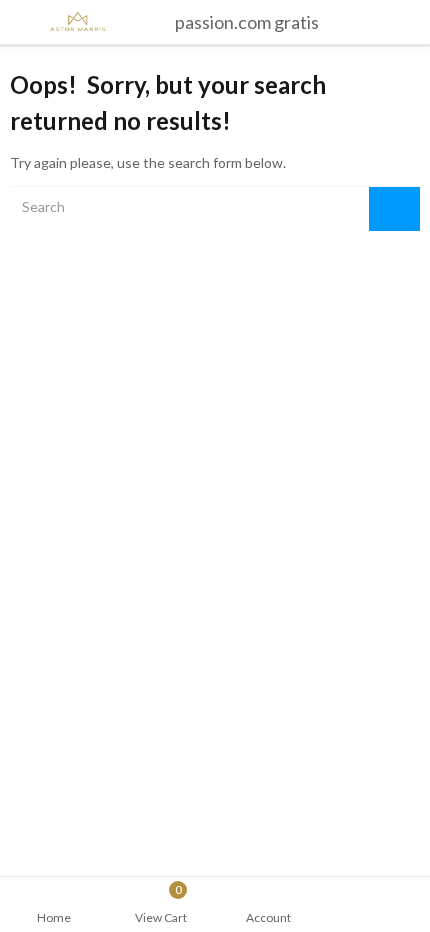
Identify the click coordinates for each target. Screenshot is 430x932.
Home (54, 917)
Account (268, 917)
